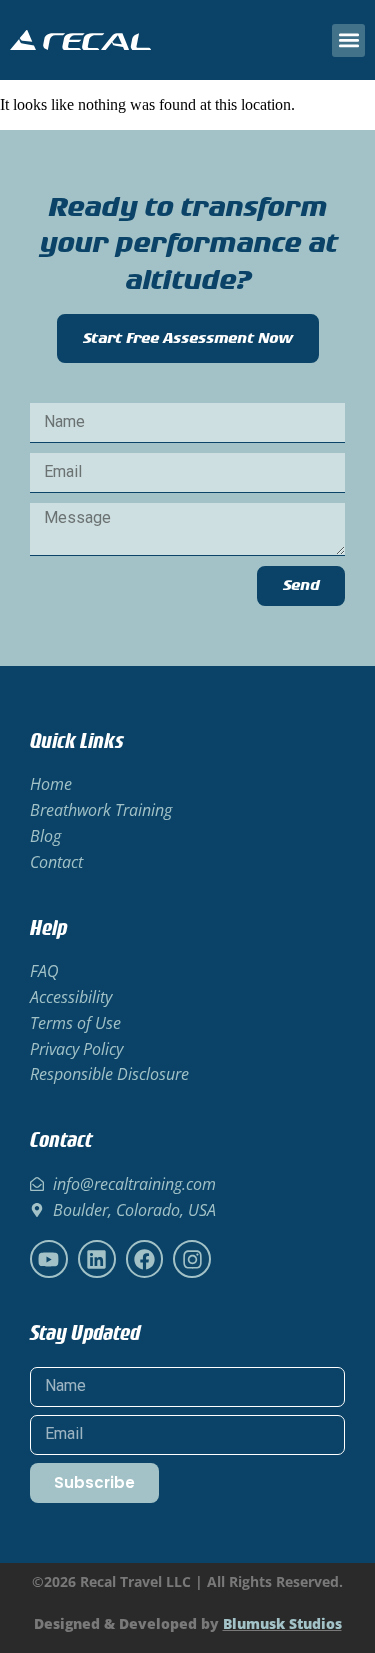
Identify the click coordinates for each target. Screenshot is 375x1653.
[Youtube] (49, 1259)
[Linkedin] (97, 1259)
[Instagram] (192, 1259)
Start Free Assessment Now (188, 338)
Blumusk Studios (282, 1623)
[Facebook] (145, 1259)
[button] (348, 40)
